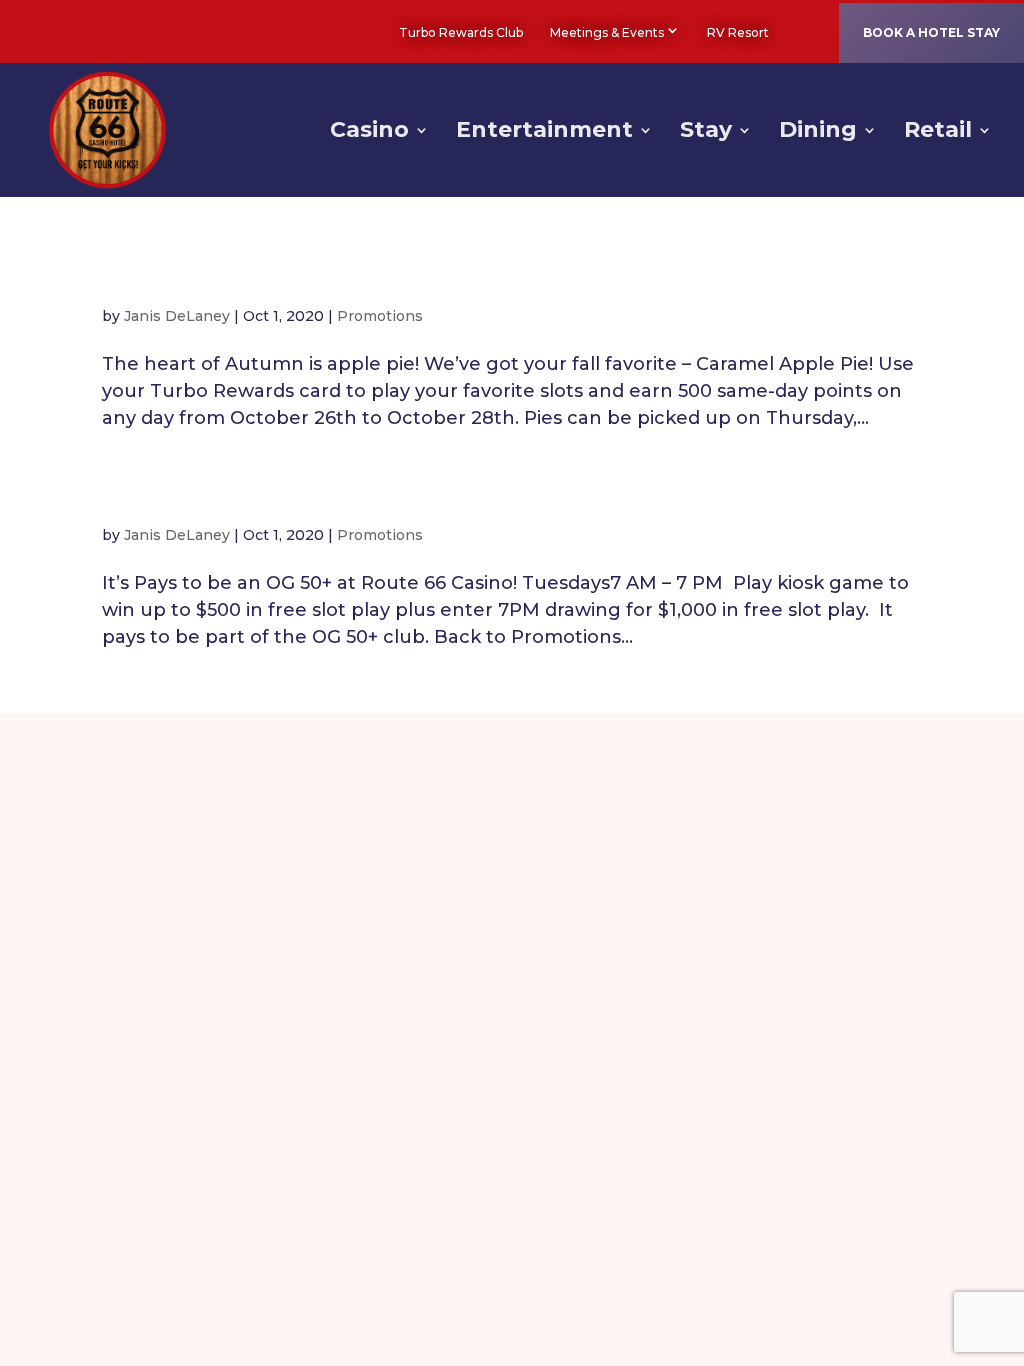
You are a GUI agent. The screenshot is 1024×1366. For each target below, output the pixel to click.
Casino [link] (369, 133)
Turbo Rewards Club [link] (461, 32)
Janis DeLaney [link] (177, 316)
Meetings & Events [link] (607, 32)
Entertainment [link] (544, 133)
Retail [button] (938, 133)
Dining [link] (818, 133)
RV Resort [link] (738, 32)
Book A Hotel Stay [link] (931, 32)
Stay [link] (706, 133)
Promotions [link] (380, 316)
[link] (796, 32)
